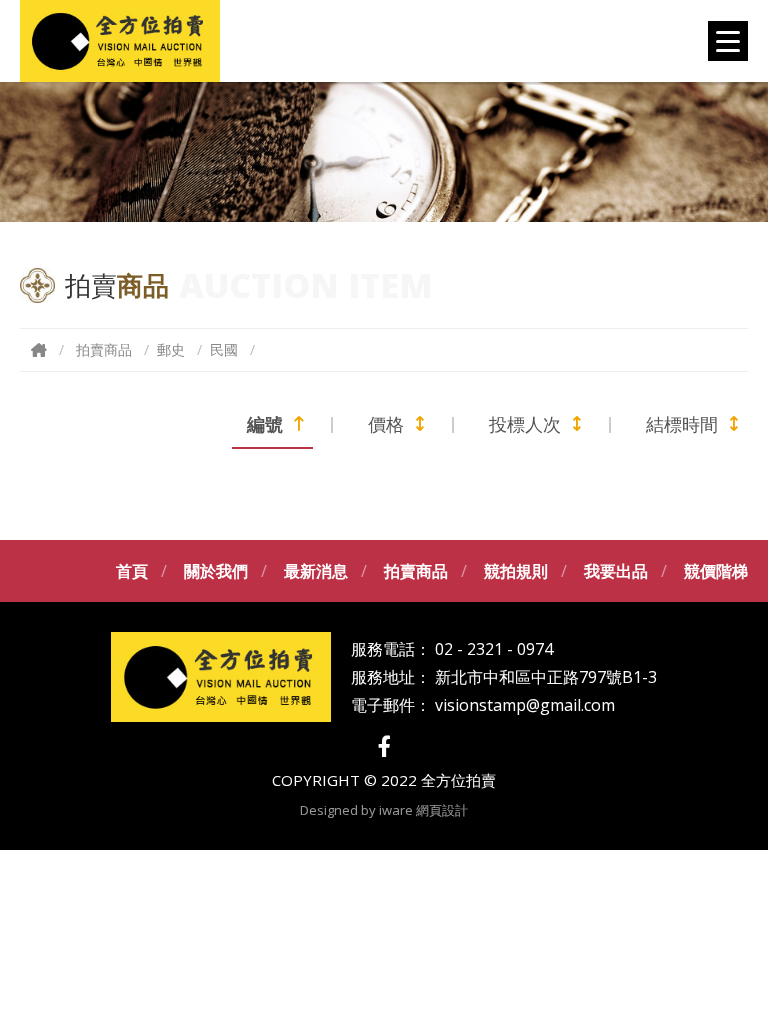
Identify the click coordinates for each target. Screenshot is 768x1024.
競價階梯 (716, 571)
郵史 (171, 349)
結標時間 (682, 424)
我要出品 (616, 571)
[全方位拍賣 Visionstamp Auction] (120, 41)
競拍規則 (516, 571)
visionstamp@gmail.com (525, 705)
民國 (224, 349)
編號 (265, 424)
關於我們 (216, 571)
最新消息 (316, 571)
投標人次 (525, 424)
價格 (386, 424)
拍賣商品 (104, 349)
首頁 (132, 571)
